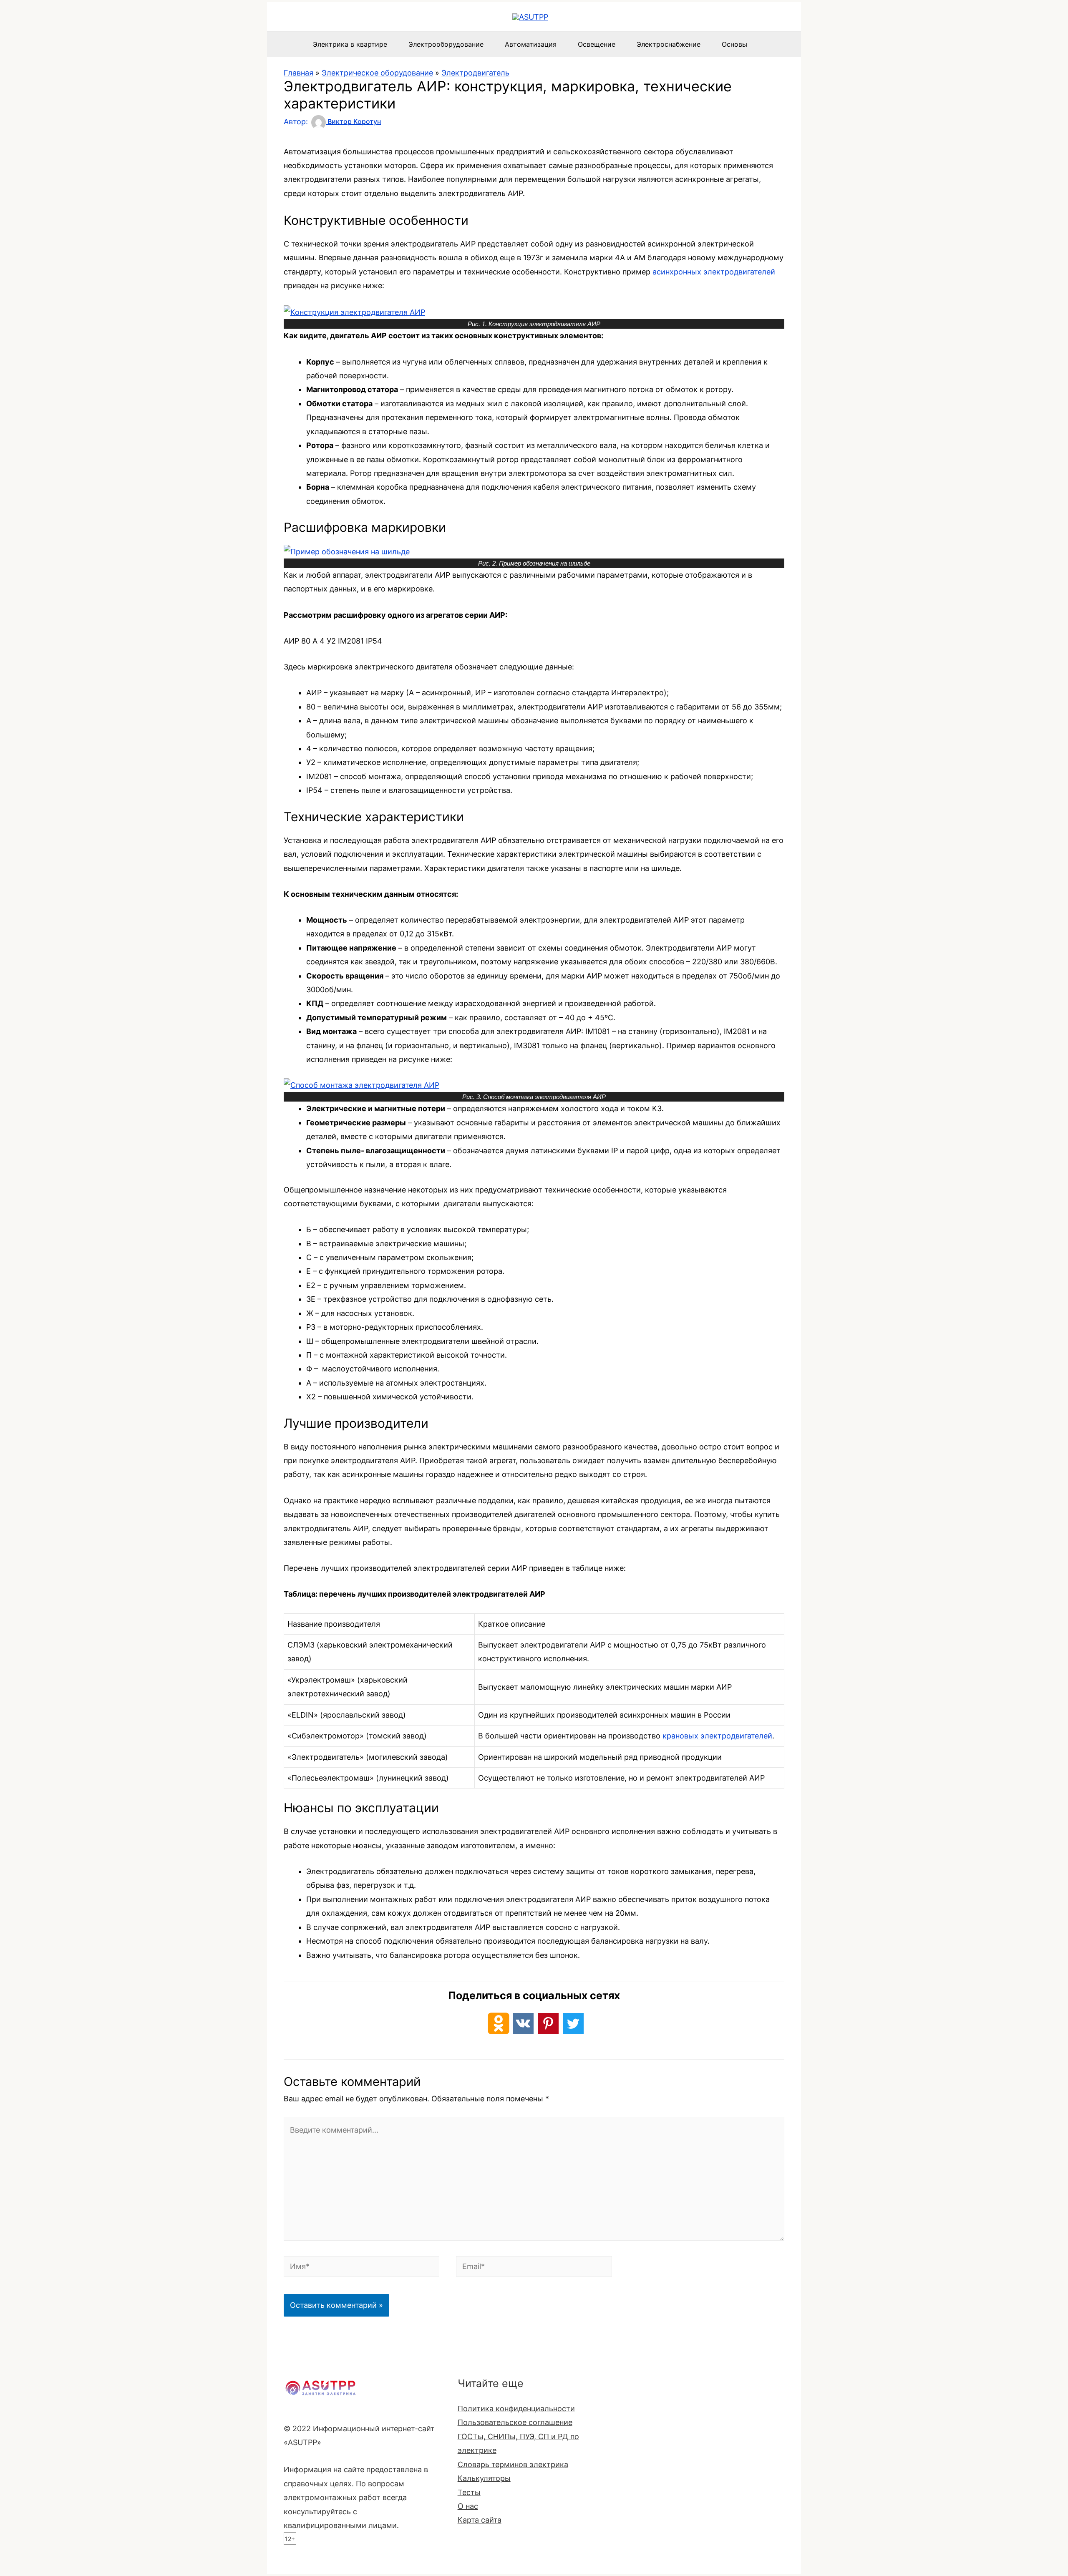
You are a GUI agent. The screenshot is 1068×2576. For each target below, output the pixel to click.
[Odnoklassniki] (499, 2023)
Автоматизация (531, 44)
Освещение (597, 44)
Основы (734, 44)
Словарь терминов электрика (513, 2464)
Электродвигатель (475, 73)
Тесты (469, 2492)
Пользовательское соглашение (515, 2422)
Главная (298, 73)
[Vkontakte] (523, 2023)
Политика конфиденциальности (516, 2409)
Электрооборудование (446, 44)
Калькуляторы (484, 2478)
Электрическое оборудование (377, 73)
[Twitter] (573, 2023)
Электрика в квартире (350, 44)
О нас (468, 2506)
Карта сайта (480, 2520)
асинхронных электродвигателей (714, 272)
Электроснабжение (669, 44)
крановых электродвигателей (717, 1736)
